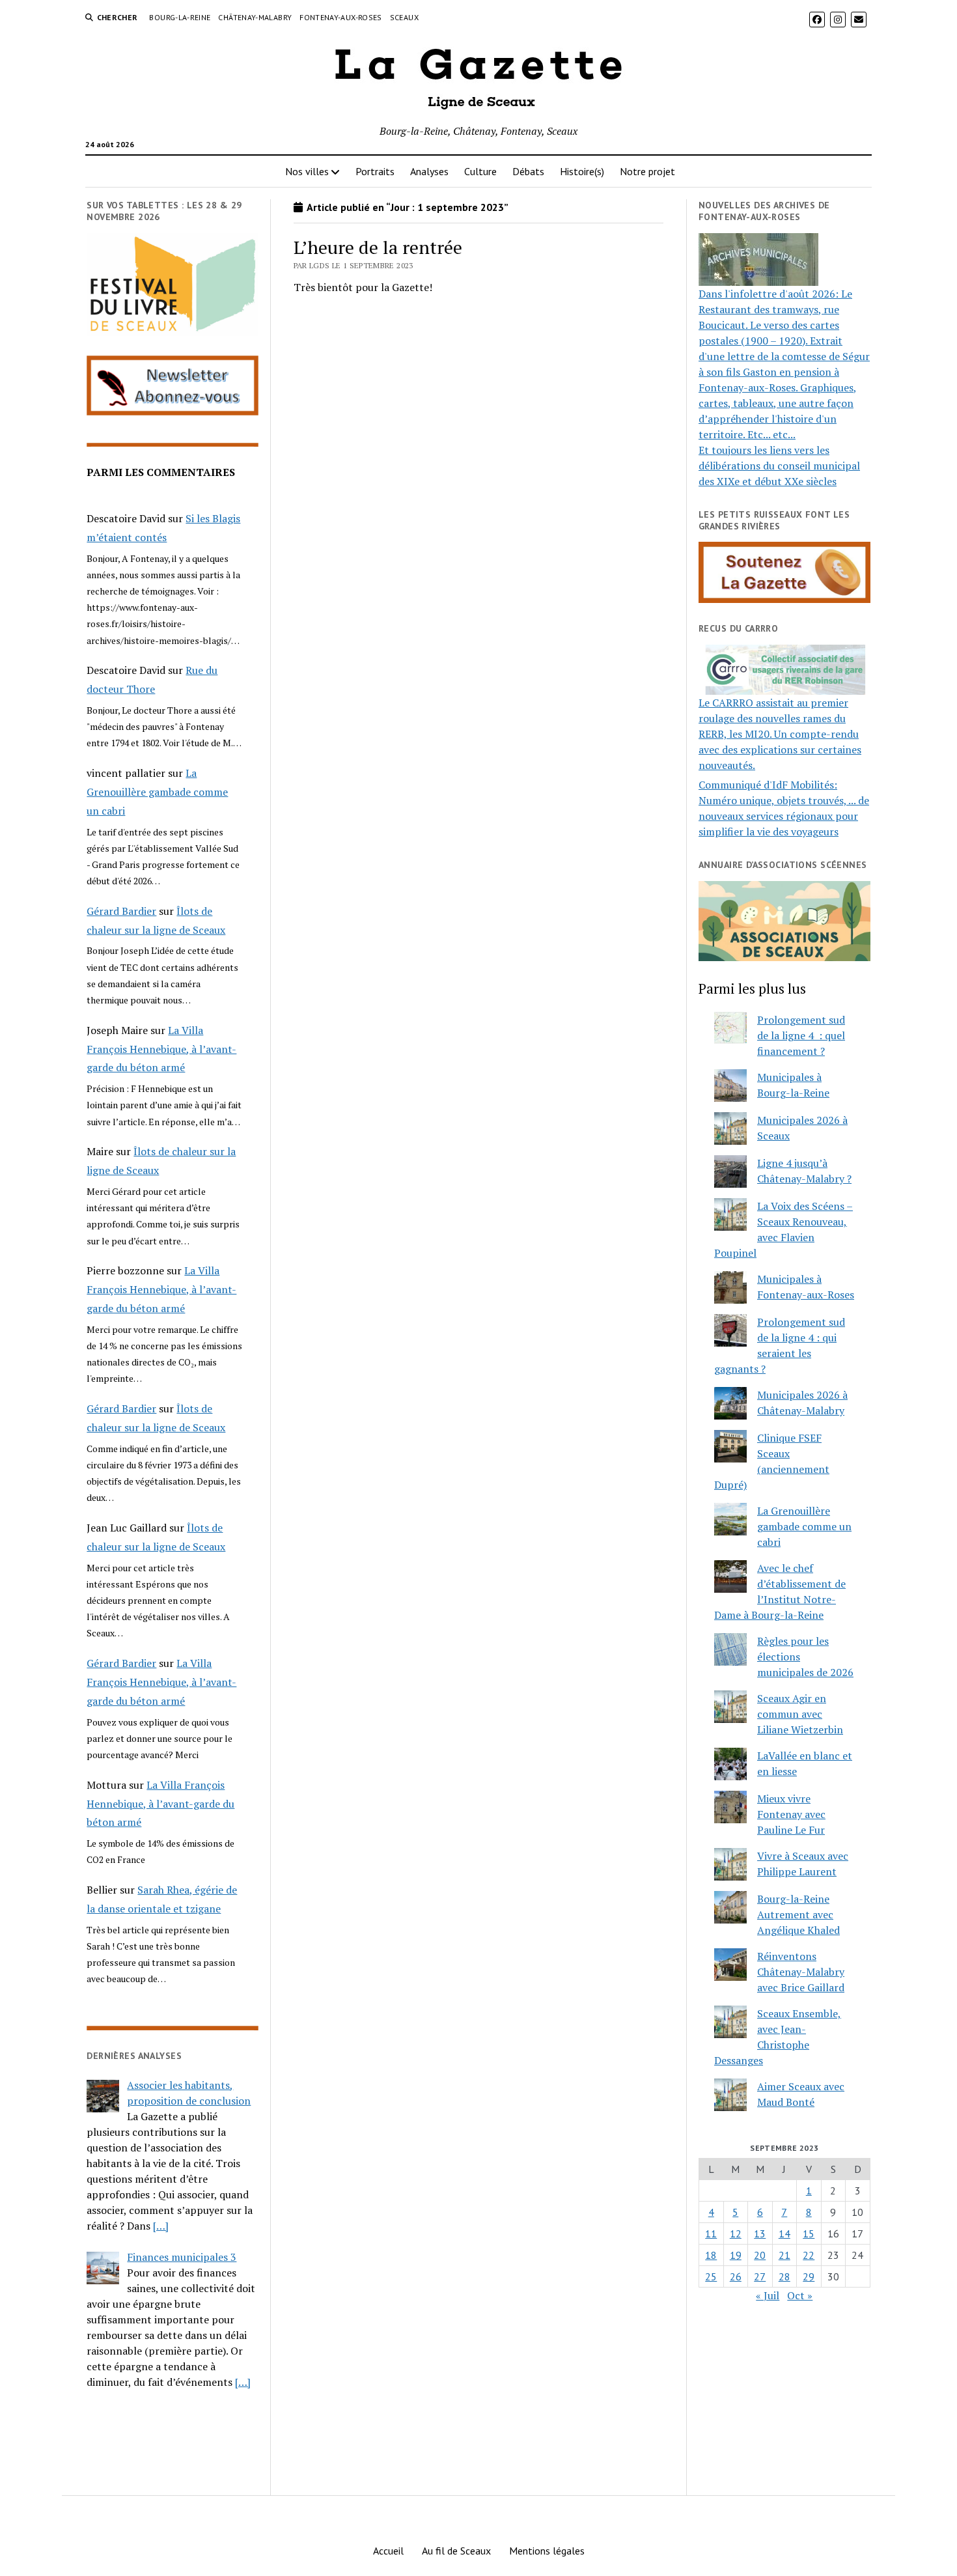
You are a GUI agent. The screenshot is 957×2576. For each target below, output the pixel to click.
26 (736, 2276)
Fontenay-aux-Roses (340, 17)
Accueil (388, 2551)
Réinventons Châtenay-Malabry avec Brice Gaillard (801, 1972)
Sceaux (404, 17)
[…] (161, 2226)
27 (760, 2276)
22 (809, 2255)
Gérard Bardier (121, 911)
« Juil (768, 2295)
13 (760, 2233)
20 (760, 2255)
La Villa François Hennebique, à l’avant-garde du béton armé (161, 1049)
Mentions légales (547, 2551)
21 (784, 2255)
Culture (480, 171)
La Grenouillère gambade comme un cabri (157, 792)
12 (736, 2233)
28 (784, 2276)
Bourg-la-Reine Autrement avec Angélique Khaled (798, 1914)
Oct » (800, 2295)
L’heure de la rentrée (378, 247)
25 (711, 2276)
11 (711, 2233)
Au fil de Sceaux (456, 2551)
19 (736, 2255)
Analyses (429, 171)
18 (711, 2255)
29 (809, 2276)
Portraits (375, 171)
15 (809, 2233)
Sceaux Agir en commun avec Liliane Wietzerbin (800, 1714)
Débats (528, 171)
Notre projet (647, 171)
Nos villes (307, 171)
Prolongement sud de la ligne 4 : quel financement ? (801, 1035)
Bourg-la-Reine (180, 17)
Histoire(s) (582, 171)
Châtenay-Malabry (255, 17)
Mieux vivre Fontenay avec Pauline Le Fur (791, 1814)
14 (784, 2233)
